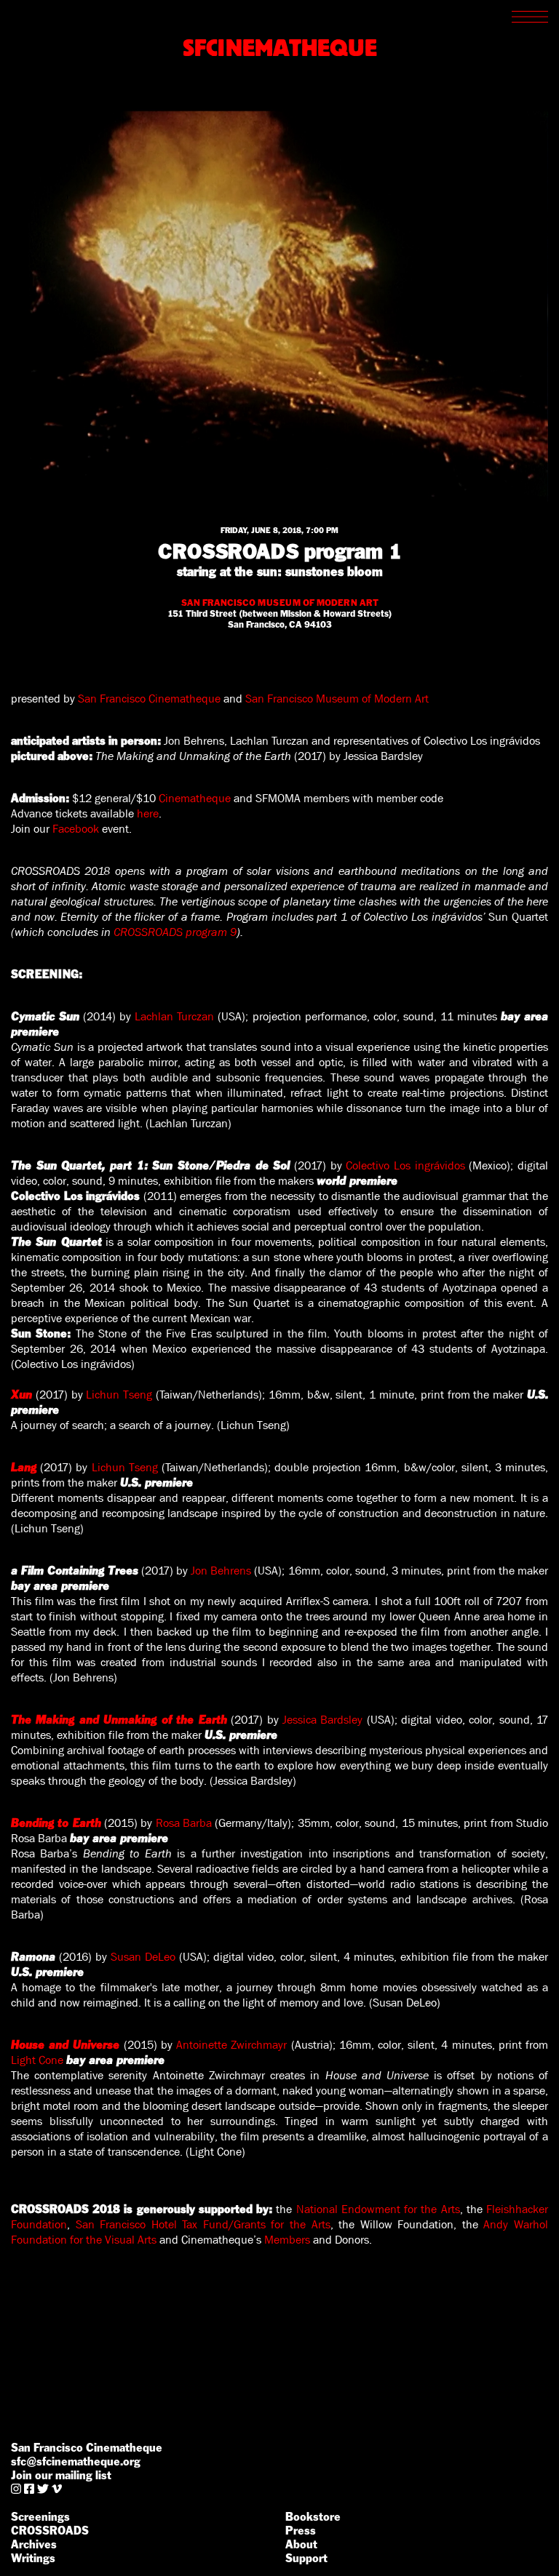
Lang (24, 1467)
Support (306, 2558)
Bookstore (313, 2517)
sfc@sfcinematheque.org (76, 2461)
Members (287, 2240)
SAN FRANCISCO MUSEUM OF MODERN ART (280, 603)
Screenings (40, 2517)
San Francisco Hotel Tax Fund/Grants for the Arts (203, 2224)
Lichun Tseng (119, 1395)
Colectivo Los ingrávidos (405, 1165)
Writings (33, 2558)
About (301, 2544)
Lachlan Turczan (174, 1016)
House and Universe (65, 2045)
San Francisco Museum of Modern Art (337, 699)
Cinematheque (195, 798)
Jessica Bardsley (322, 1720)
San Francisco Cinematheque (149, 699)
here (148, 813)
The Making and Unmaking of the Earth (119, 1720)
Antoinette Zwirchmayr (231, 2045)
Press (301, 2531)
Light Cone (37, 2060)
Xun (21, 1395)
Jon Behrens (221, 1571)
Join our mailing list (61, 2475)
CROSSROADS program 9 (175, 932)
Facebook (76, 829)
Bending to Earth (56, 1823)
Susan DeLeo (143, 1957)
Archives (34, 2544)
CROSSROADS (50, 2531)
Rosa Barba (184, 1823)
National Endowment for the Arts (378, 2209)
